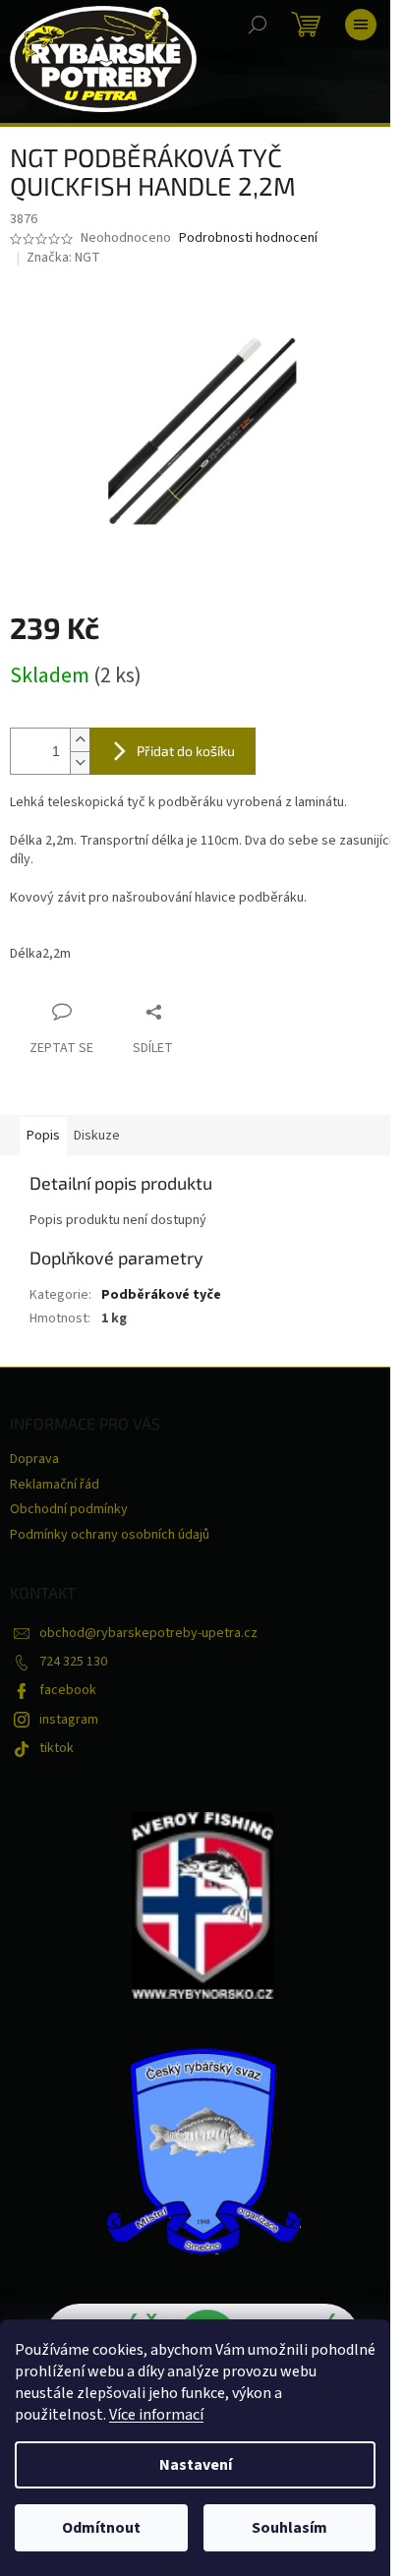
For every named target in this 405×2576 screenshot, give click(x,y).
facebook (68, 1690)
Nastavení (196, 2465)
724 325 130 (73, 1662)
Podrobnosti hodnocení (248, 238)
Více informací (156, 2415)
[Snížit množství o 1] (80, 762)
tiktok (57, 1748)
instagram (69, 1720)
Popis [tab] (43, 1136)
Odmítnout (101, 2528)
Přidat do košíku (186, 751)
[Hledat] (258, 25)
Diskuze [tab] (97, 1136)
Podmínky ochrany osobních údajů (110, 1535)
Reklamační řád (55, 1485)
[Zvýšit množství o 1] (80, 740)
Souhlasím (289, 2528)
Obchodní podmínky (69, 1509)
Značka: (63, 258)
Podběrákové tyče (161, 1295)
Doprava (34, 1459)
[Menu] (361, 25)
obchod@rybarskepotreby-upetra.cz (148, 1633)
